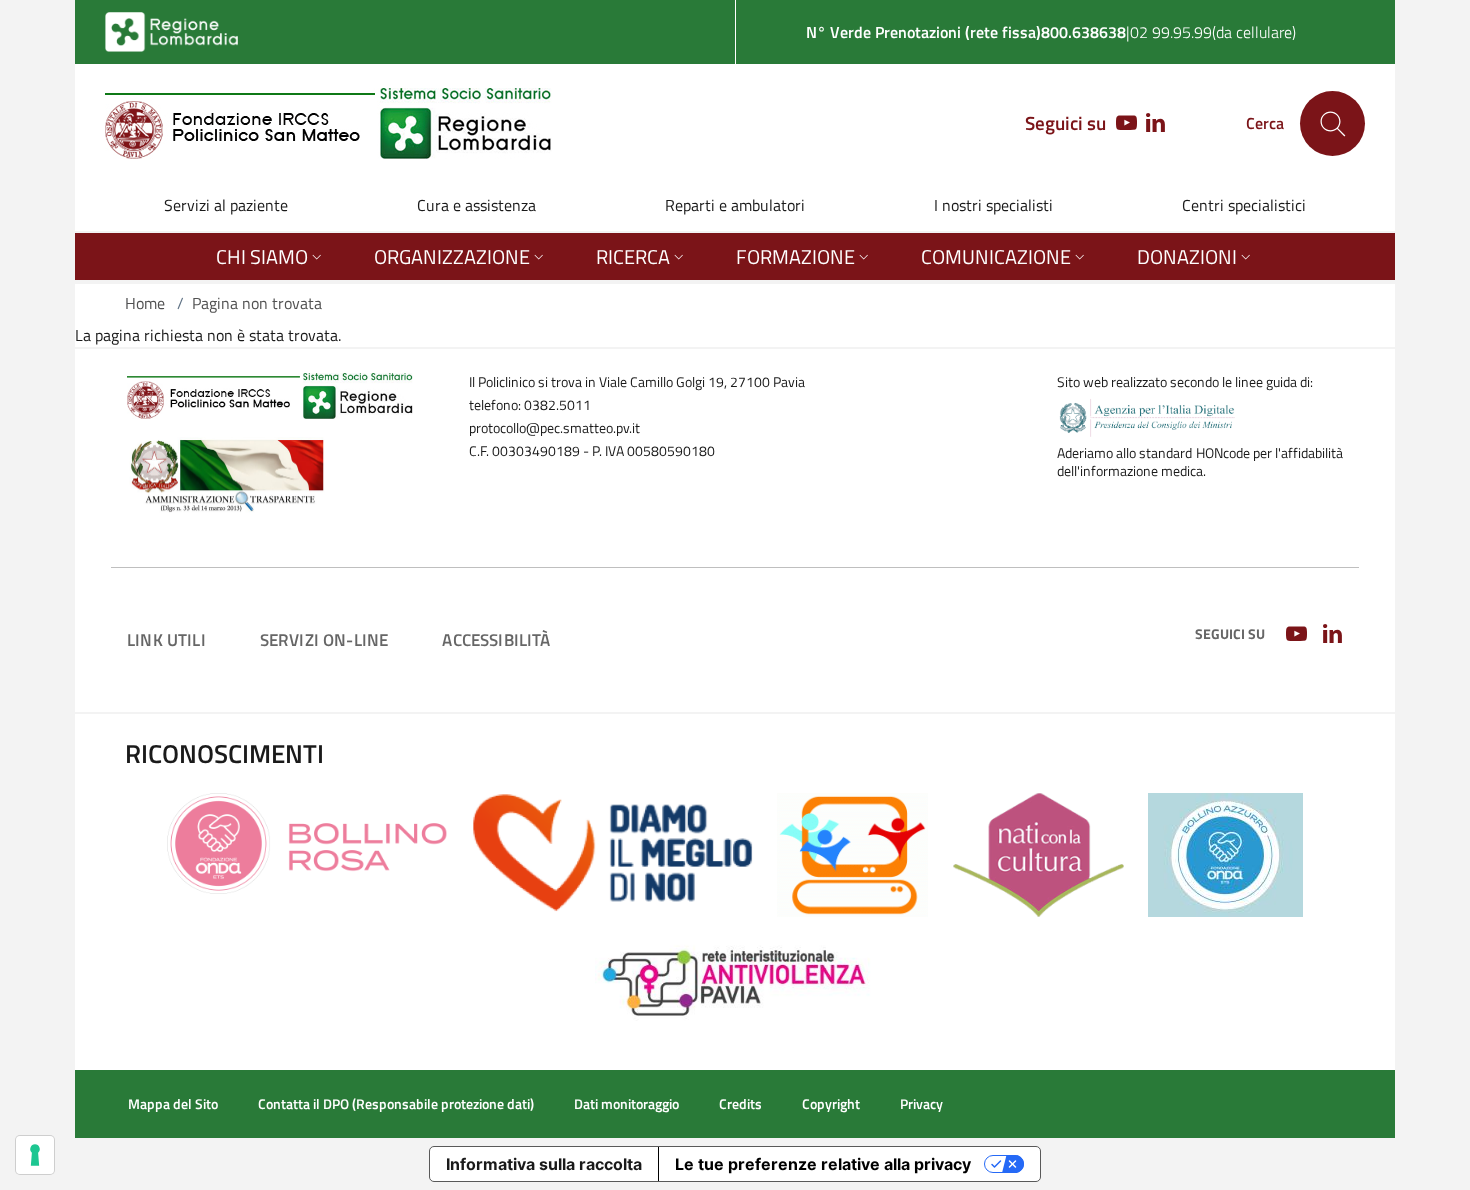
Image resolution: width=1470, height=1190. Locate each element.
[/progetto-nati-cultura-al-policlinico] (1038, 853)
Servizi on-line (324, 639)
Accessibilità (496, 639)
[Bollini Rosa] (307, 842)
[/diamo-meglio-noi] (612, 851)
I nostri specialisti (993, 205)
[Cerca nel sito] (1332, 123)
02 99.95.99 (1171, 32)
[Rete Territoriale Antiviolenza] (735, 980)
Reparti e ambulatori (735, 205)
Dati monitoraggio (626, 1104)
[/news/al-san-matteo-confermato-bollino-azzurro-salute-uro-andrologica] (1225, 853)
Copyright (831, 1104)
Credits (740, 1104)
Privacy (921, 1104)
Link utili (166, 639)
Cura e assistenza (476, 205)
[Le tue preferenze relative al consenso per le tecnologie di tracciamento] (35, 1155)
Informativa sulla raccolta (544, 1164)
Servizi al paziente (226, 205)
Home (145, 303)
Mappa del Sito (173, 1104)
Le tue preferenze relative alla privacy (823, 1164)
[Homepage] (328, 123)
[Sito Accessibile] (852, 853)
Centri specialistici (1244, 205)
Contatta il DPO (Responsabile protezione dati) (396, 1104)
